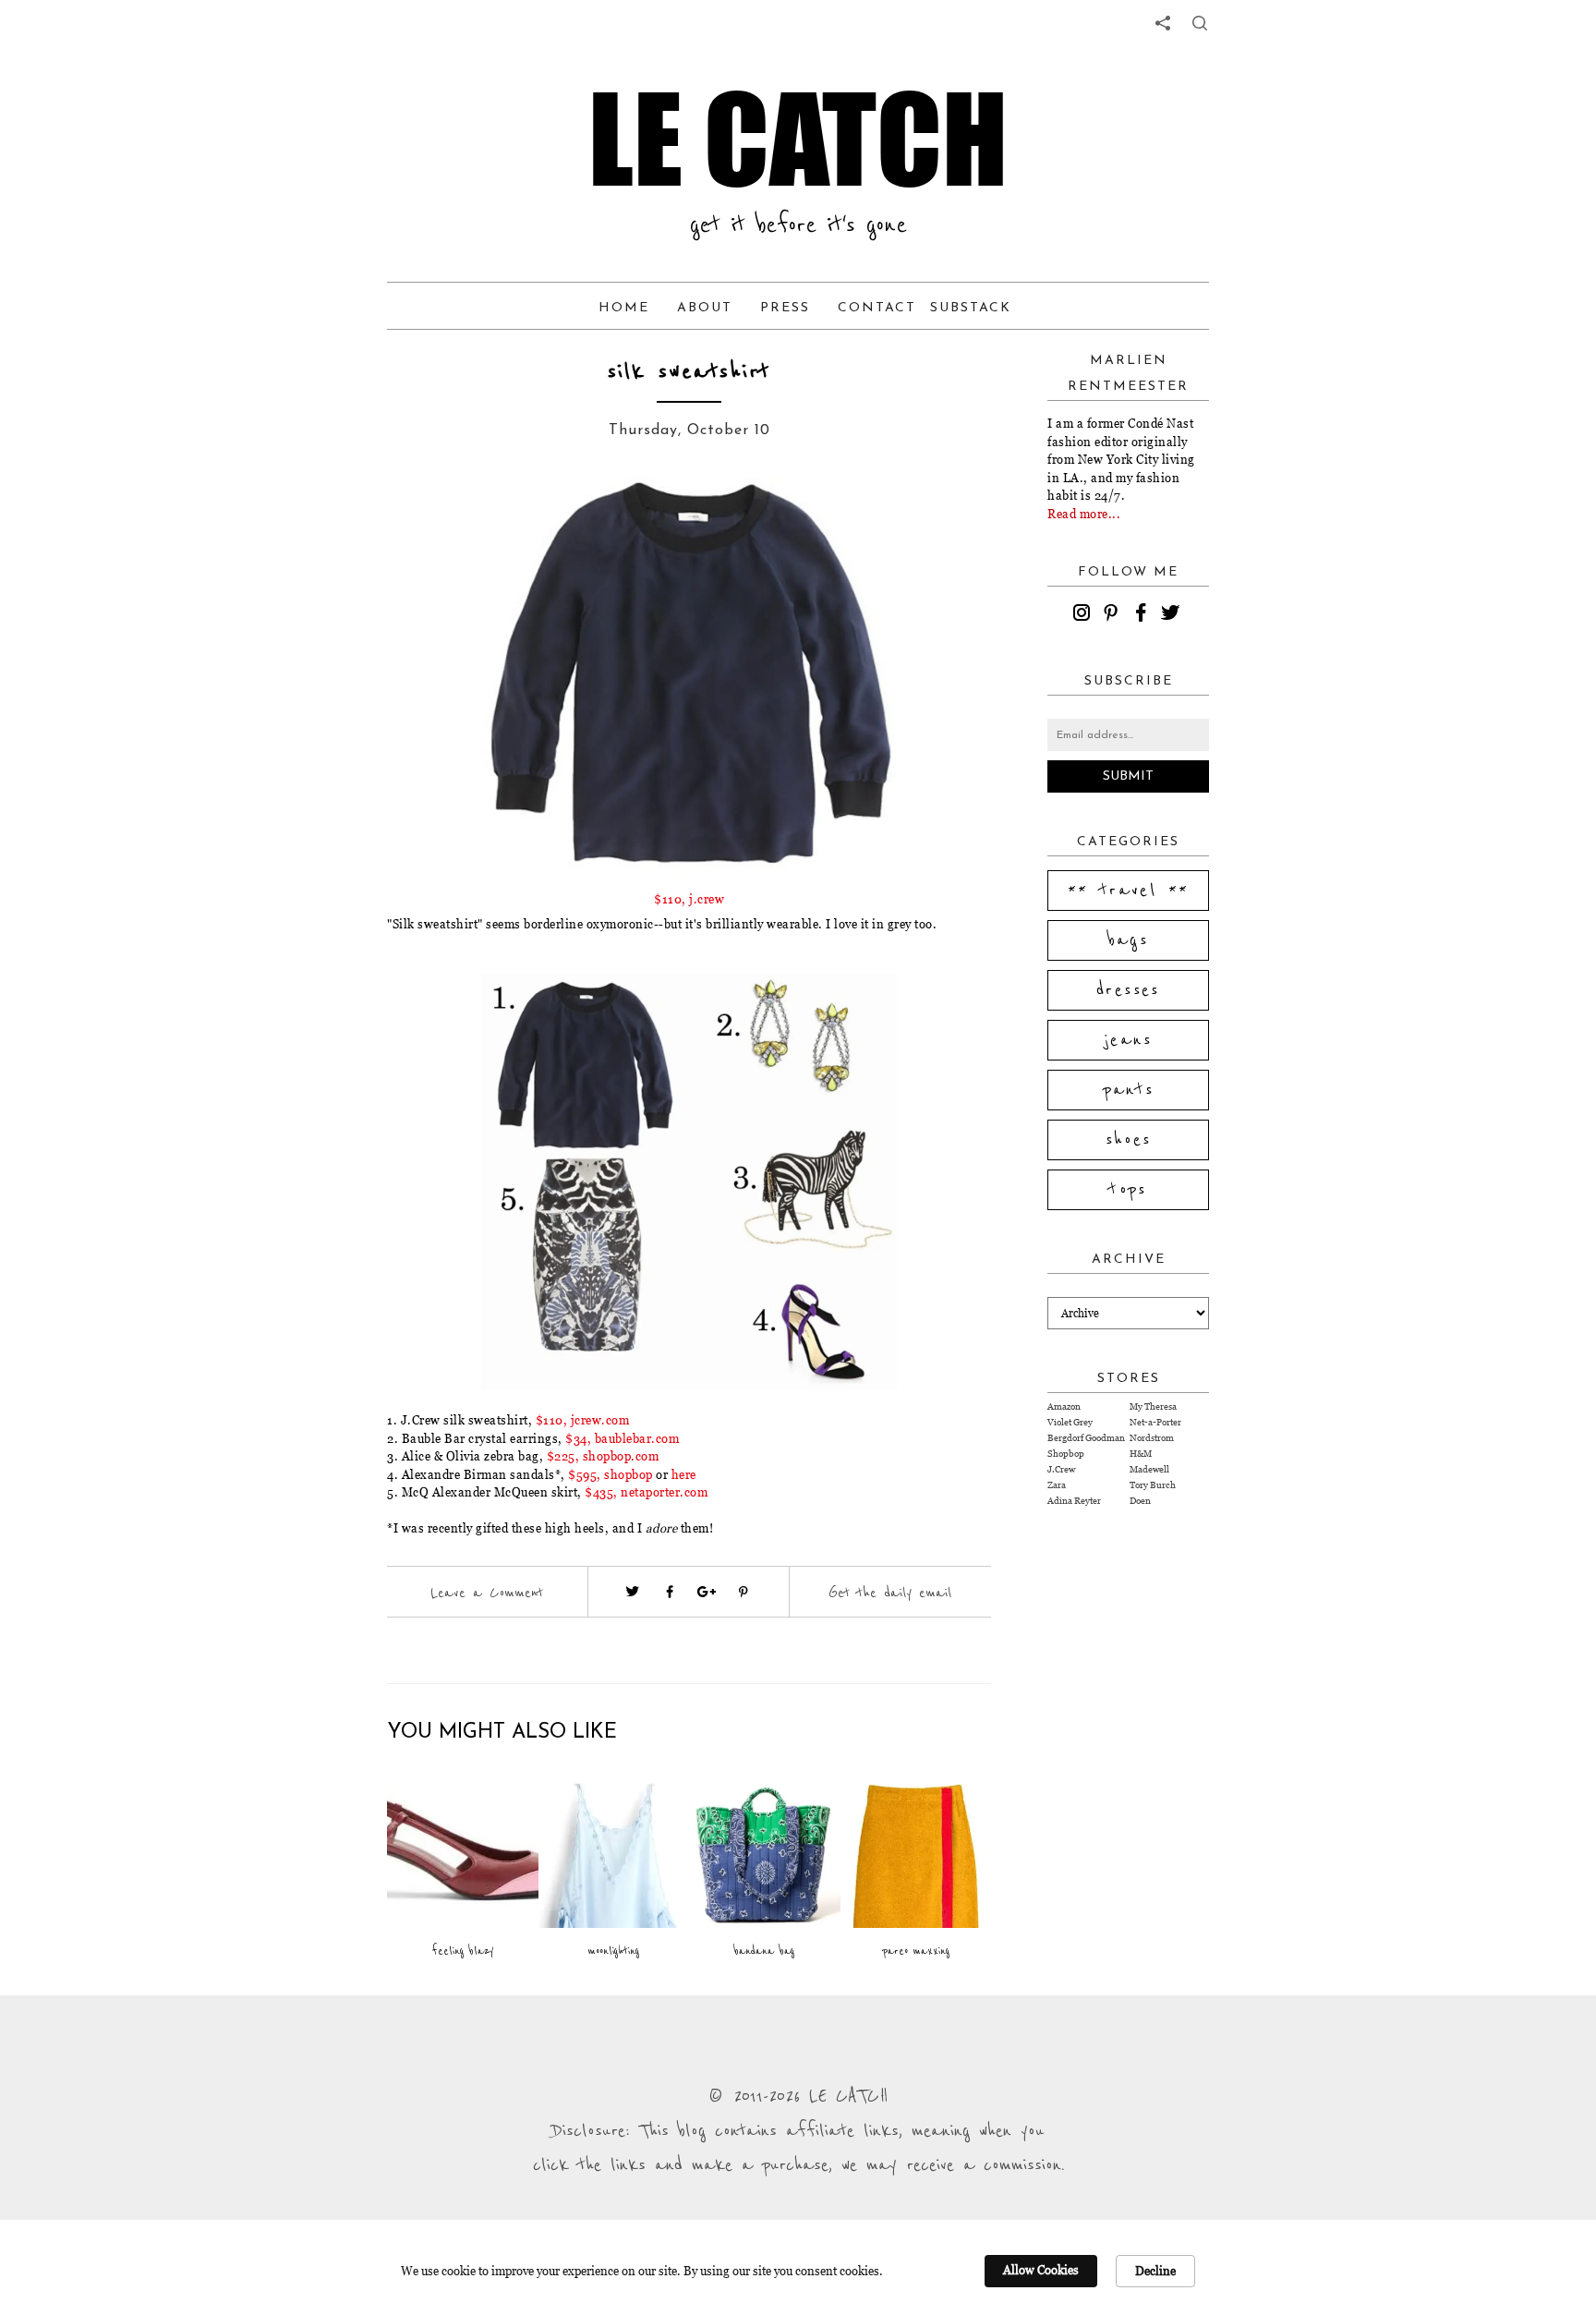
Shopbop (1066, 1454)
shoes (1129, 1140)
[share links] (1163, 23)
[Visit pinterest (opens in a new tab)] (744, 1592)
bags (1129, 940)
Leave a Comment (487, 1593)
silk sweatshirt (689, 372)
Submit (1128, 776)
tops (1128, 1190)
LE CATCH (798, 139)
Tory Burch (1153, 1485)
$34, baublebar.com (622, 1438)
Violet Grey (1070, 1422)
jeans (1128, 1040)
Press (785, 308)
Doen (1140, 1501)
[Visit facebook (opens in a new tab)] (670, 1592)
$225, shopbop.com (603, 1456)
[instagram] (1084, 615)
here (684, 1474)
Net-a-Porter (1155, 1422)
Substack (971, 308)
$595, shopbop (611, 1474)
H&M (1141, 1454)
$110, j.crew (689, 899)
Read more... (1084, 514)
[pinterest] (1114, 615)
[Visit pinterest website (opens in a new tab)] (453, 519)
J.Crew (1061, 1469)
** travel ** (1129, 891)
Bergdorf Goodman (1086, 1438)
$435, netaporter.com (646, 1492)
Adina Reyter (1074, 1501)
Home (624, 308)
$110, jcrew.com (583, 1420)
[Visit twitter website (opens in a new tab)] (633, 1592)
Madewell (1149, 1469)
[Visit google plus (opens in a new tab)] (707, 1592)
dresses (1128, 990)
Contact (877, 308)
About (705, 308)
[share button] (1200, 23)
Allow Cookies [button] (1041, 2270)
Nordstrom (1152, 1438)
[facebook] (1143, 615)
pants (1129, 1090)
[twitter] (1173, 615)
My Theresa (1153, 1406)
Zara (1057, 1485)
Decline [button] (1155, 2271)
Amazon (1064, 1406)
